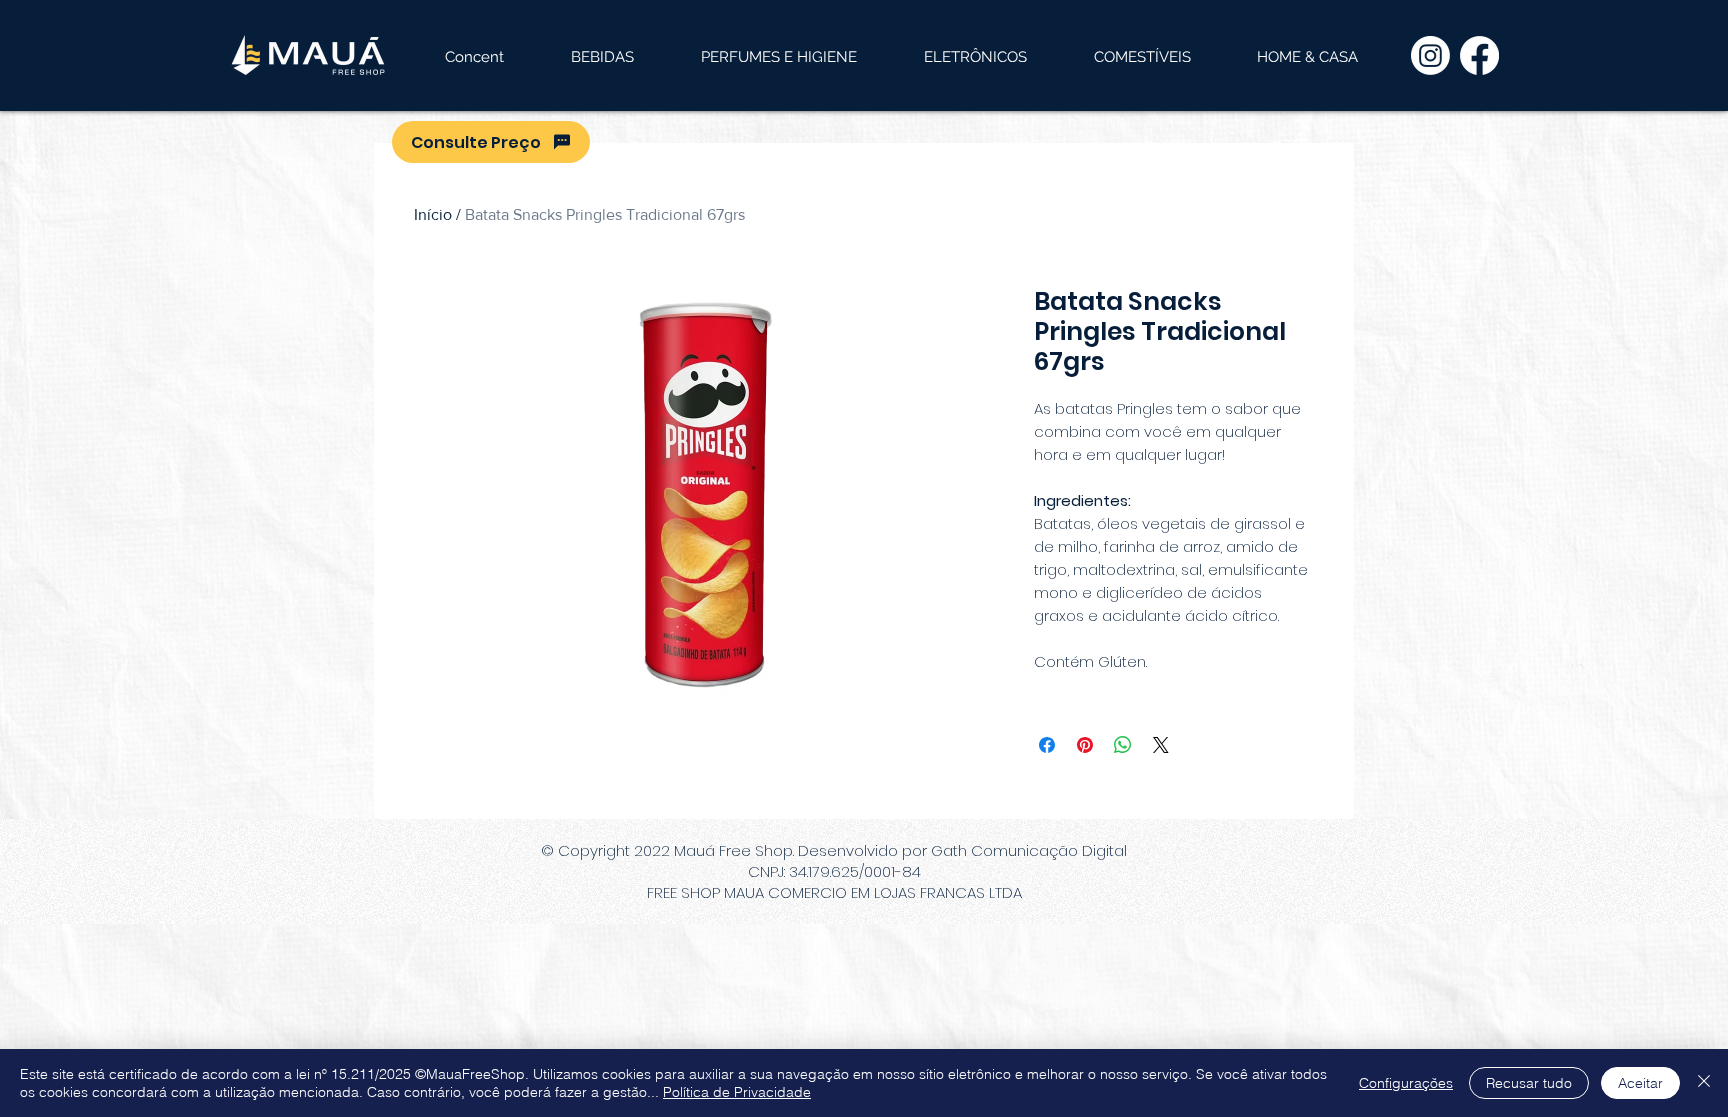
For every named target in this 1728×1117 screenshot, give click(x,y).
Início (433, 214)
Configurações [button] (1406, 1083)
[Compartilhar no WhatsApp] (1123, 745)
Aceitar (1640, 1083)
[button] (602, 57)
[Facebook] (1479, 55)
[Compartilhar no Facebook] (1047, 745)
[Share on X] (1161, 745)
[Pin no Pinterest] (1085, 745)
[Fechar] (1704, 1083)
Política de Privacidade (737, 1092)
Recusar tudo (1529, 1083)
